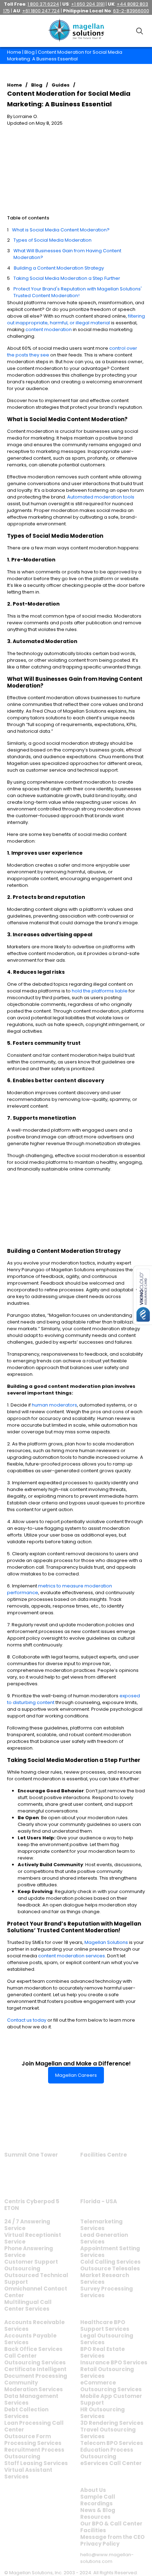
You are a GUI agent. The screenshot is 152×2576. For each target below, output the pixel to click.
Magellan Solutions (106, 1942)
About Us (93, 2490)
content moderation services (72, 1956)
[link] (31, 2131)
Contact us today (27, 2020)
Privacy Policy (100, 2544)
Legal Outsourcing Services (107, 2339)
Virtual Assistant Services (28, 2473)
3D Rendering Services (112, 2423)
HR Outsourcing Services (103, 2413)
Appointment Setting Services (110, 2252)
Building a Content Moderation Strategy (59, 268)
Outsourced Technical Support (36, 2279)
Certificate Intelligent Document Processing (36, 2372)
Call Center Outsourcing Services (35, 2359)
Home (14, 52)
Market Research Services (105, 2279)
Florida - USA (99, 2201)
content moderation (49, 329)
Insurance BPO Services (114, 2362)
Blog (30, 52)
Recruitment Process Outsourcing (34, 2453)
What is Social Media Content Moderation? (61, 230)
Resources (95, 2517)
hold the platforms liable (100, 991)
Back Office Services (33, 2349)
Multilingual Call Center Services (28, 2305)
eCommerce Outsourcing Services (111, 2386)
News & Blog (98, 2510)
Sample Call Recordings (98, 2500)
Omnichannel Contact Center (36, 2292)
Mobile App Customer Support (111, 2399)
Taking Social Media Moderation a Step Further (67, 278)
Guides (61, 85)
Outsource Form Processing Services (33, 2440)
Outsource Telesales (110, 2268)
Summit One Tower (31, 2155)
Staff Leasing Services (36, 2463)
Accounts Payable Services (30, 2339)
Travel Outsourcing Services (108, 2433)
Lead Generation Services (104, 2238)
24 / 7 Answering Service (27, 2225)
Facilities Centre (104, 2155)
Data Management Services (31, 2399)
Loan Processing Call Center (34, 2426)
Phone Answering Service (29, 2252)
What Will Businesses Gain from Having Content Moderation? (67, 254)
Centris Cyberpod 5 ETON (32, 2205)
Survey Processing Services (107, 2292)
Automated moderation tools (101, 497)
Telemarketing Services (101, 2225)
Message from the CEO (112, 2537)
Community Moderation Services (34, 2386)
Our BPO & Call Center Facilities (111, 2527)
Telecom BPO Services (112, 2443)
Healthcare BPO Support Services (105, 2326)
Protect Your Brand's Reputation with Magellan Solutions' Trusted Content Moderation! (78, 292)
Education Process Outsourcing (107, 2453)
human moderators (54, 1405)
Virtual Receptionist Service (33, 2238)
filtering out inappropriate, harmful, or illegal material (76, 319)
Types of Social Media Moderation (52, 240)
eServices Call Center (111, 2463)
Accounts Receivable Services (34, 2326)
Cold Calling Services (110, 2262)
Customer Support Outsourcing (31, 2265)
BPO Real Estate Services (103, 2352)
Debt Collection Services (26, 2413)
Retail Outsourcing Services (107, 2372)
